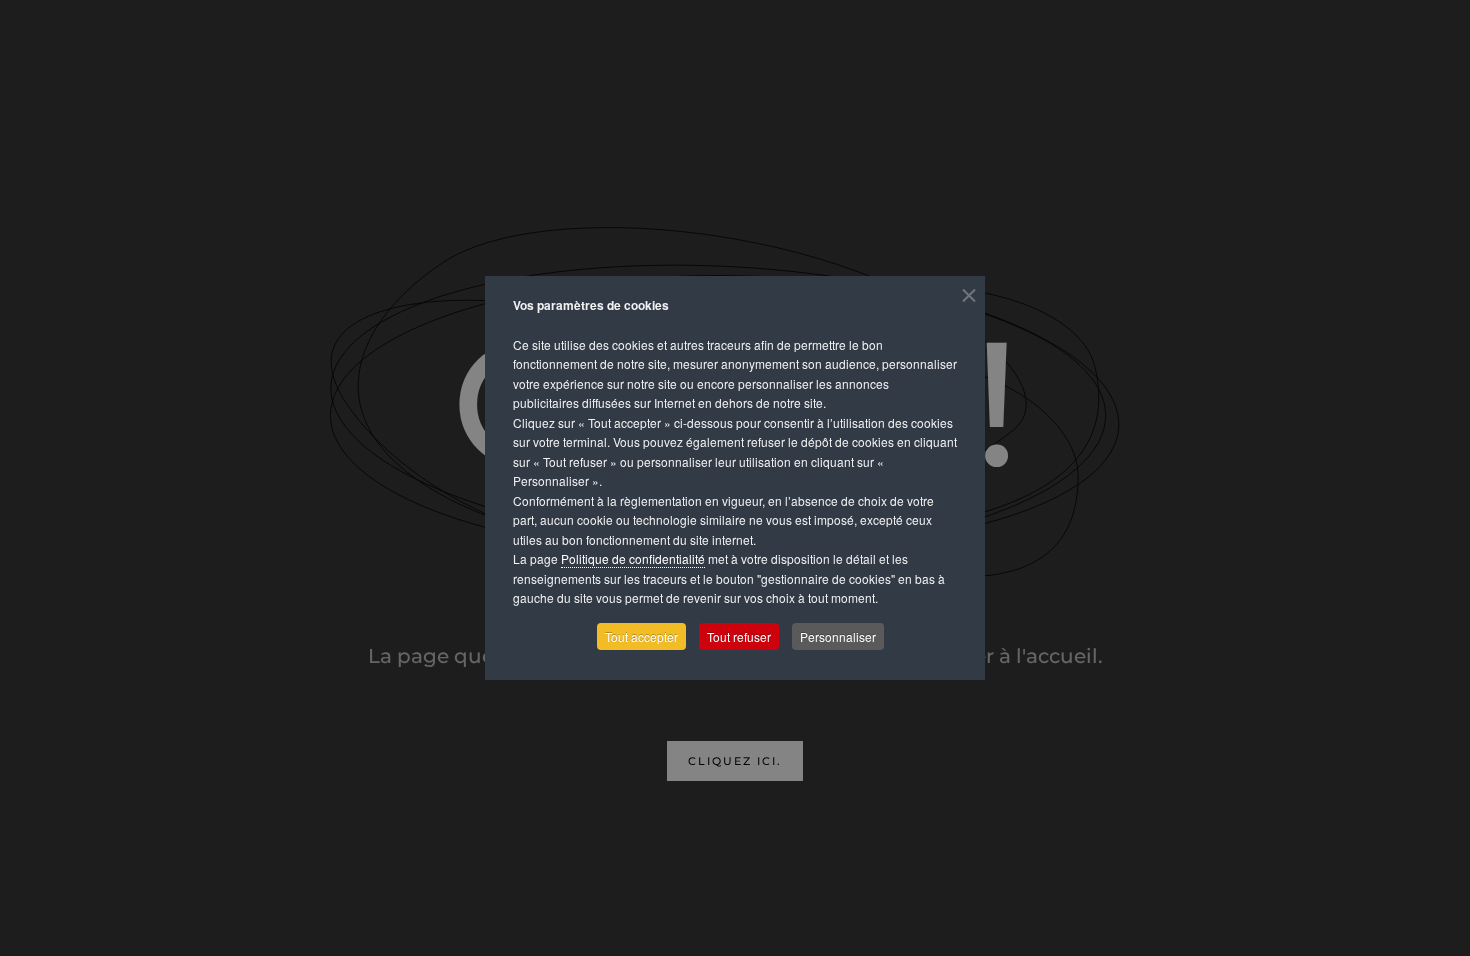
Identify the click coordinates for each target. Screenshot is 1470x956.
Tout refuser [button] (739, 636)
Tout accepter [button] (641, 636)
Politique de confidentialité (633, 558)
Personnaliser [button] (838, 636)
